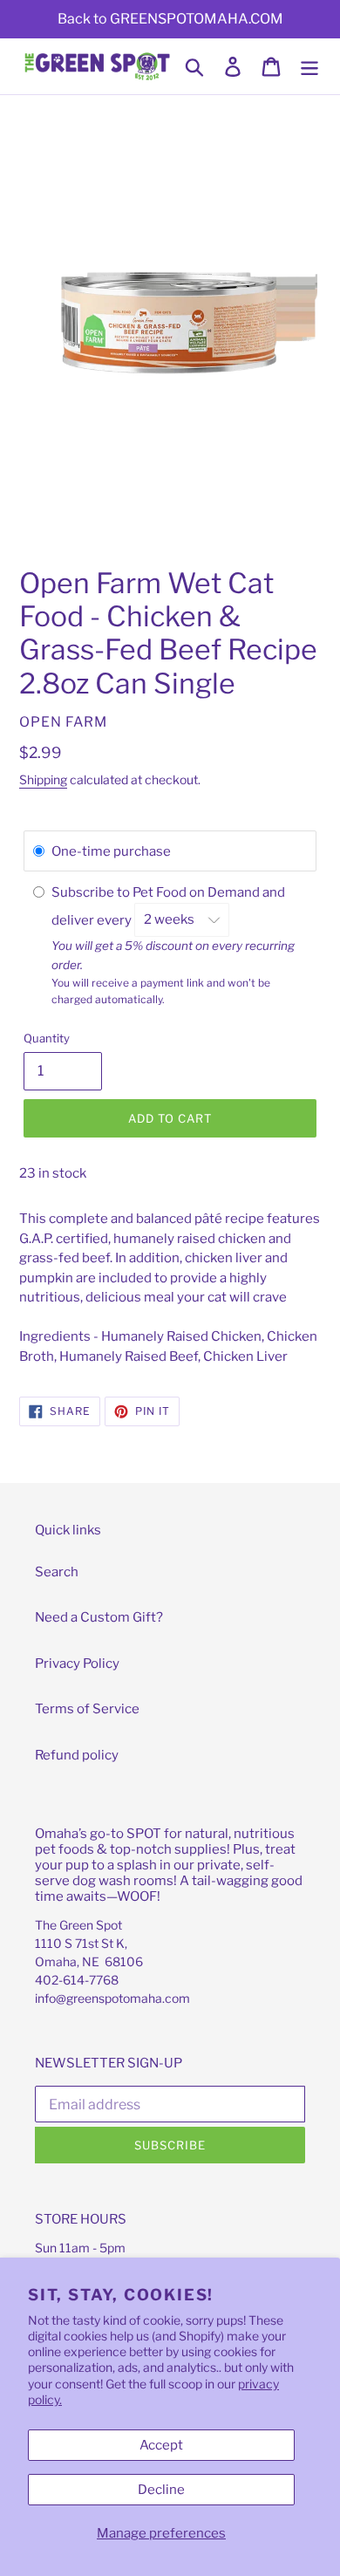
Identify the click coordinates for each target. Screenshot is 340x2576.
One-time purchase (111, 851)
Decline (161, 2490)
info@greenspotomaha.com (112, 1998)
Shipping (43, 779)
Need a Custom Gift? (99, 1617)
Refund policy (77, 1755)
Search (57, 1572)
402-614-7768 (77, 1980)
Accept (161, 2445)
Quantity (47, 1038)
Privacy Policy (77, 1664)
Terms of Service (87, 1709)
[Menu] (309, 66)
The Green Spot (78, 1925)
